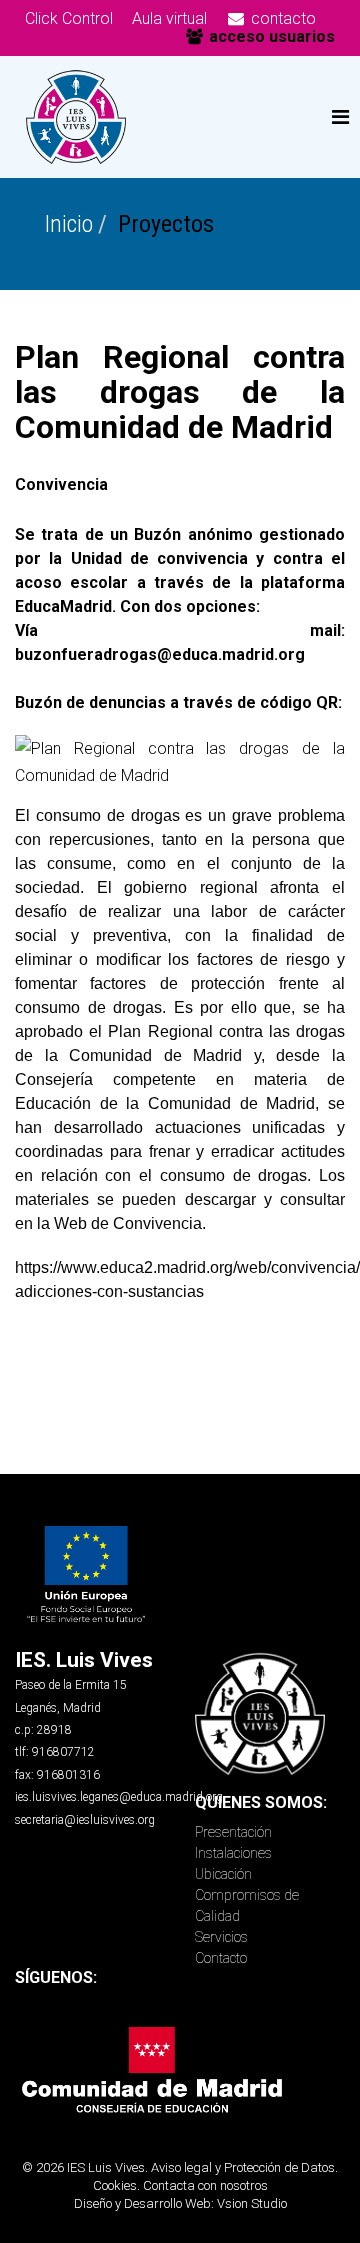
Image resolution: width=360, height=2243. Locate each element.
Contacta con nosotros (205, 2185)
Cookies (115, 2185)
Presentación (233, 1832)
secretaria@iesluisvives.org (85, 1820)
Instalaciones (233, 1853)
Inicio (69, 224)
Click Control (69, 18)
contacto (281, 18)
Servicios (221, 1937)
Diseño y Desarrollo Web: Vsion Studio (180, 2203)
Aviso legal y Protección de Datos (243, 2167)
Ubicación (223, 1874)
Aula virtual (169, 18)
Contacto (221, 1958)
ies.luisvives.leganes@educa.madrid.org (119, 1797)
